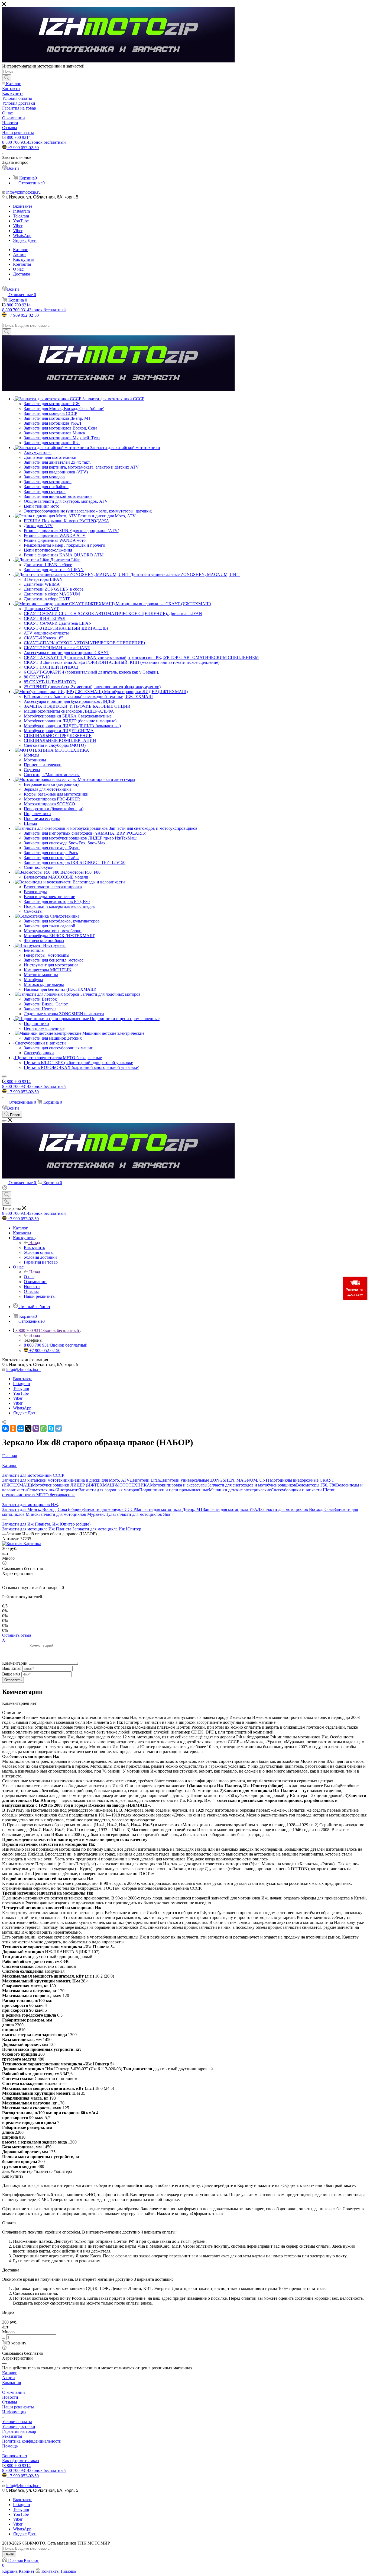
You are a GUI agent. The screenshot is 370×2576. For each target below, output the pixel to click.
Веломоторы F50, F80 (316, 1485)
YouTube (21, 221)
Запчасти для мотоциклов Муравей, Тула (76, 1514)
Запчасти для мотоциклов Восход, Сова (297, 1509)
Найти (9, 2554)
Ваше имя (12, 1674)
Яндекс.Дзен (25, 240)
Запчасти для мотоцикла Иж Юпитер (107, 1529)
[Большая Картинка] (22, 1544)
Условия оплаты (17, 2422)
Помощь (10, 2446)
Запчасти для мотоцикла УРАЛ (232, 1509)
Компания (12, 2383)
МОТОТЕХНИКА (133, 1485)
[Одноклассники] (13, 1428)
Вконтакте (23, 206)
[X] (28, 1428)
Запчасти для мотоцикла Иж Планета (37, 1529)
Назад (35, 1243)
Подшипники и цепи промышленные (174, 1490)
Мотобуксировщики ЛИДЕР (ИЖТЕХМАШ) (74, 1485)
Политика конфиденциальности (32, 2441)
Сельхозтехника (42, 1490)
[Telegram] (59, 1428)
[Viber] (36, 1428)
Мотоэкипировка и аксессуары (179, 1485)
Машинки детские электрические (240, 1490)
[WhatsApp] (43, 1428)
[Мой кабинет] (5, 1189)
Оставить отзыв (17, 1635)
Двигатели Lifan (145, 1480)
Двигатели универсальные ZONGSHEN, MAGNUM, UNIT (215, 1480)
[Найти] (7, 78)
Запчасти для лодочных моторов (109, 1490)
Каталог (10, 2373)
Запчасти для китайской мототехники (37, 1480)
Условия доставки (19, 2426)
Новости (10, 2397)
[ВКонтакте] (5, 1428)
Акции (9, 2378)
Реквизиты (12, 2436)
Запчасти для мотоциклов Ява (142, 1514)
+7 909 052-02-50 (23, 148)
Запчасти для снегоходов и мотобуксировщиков (252, 1485)
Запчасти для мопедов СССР (109, 1509)
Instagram (21, 211)
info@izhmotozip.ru (23, 192)
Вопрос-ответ (15, 2456)
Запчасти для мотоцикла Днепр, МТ (169, 1509)
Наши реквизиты (18, 2407)
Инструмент (68, 1490)
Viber (18, 226)
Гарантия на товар (19, 2431)
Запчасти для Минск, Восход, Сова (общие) (42, 1509)
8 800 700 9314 (17, 137)
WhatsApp (22, 236)
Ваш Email (12, 1668)
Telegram (21, 216)
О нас (29, 1277)
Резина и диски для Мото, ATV (101, 1480)
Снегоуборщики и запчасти (297, 1490)
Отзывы (10, 2402)
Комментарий (15, 1663)
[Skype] (51, 1428)
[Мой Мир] (21, 1428)
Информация (14, 2412)
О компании (14, 2392)
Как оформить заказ (20, 2461)
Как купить (34, 1247)
